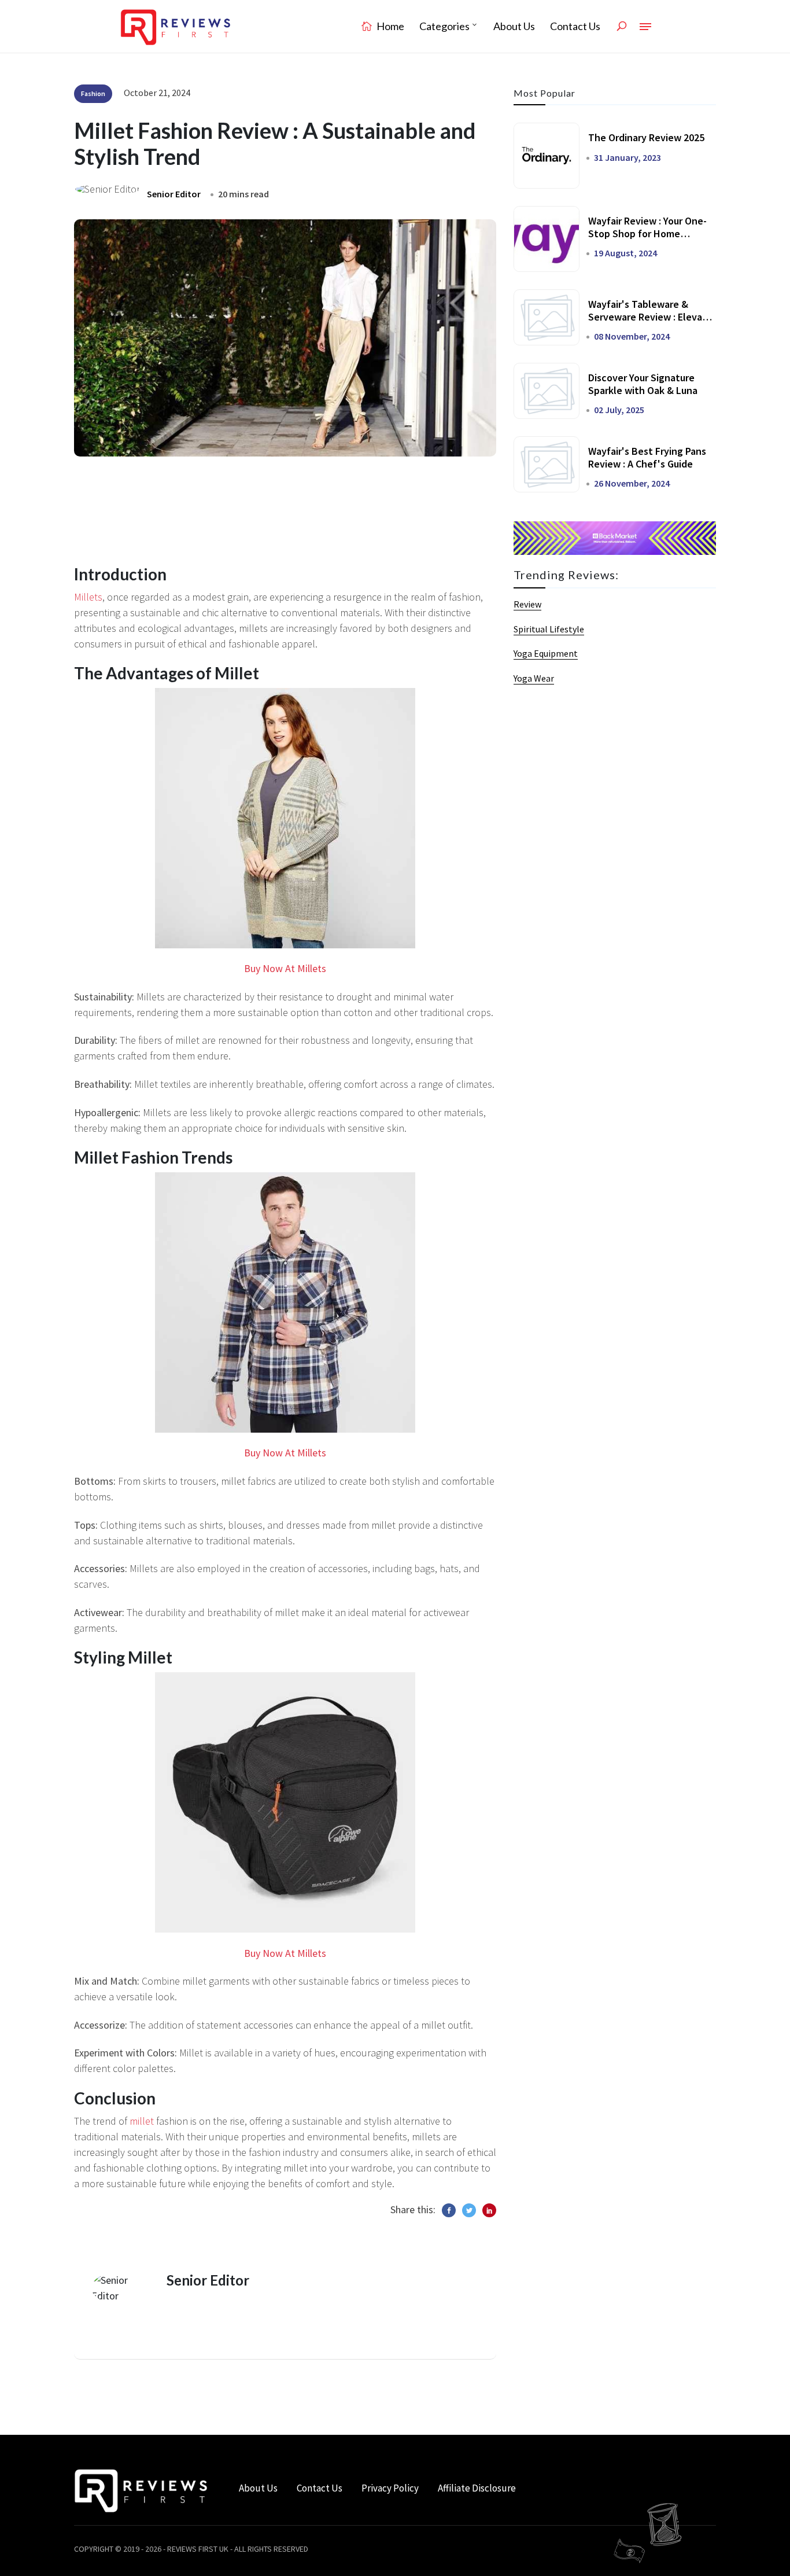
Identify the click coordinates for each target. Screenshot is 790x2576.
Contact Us (575, 26)
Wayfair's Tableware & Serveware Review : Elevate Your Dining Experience (650, 317)
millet (142, 2121)
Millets (88, 597)
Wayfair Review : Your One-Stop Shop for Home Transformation (647, 233)
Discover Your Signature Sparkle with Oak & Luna (643, 384)
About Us (514, 26)
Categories (444, 26)
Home (390, 26)
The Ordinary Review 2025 (646, 137)
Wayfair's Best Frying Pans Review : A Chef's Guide (647, 457)
